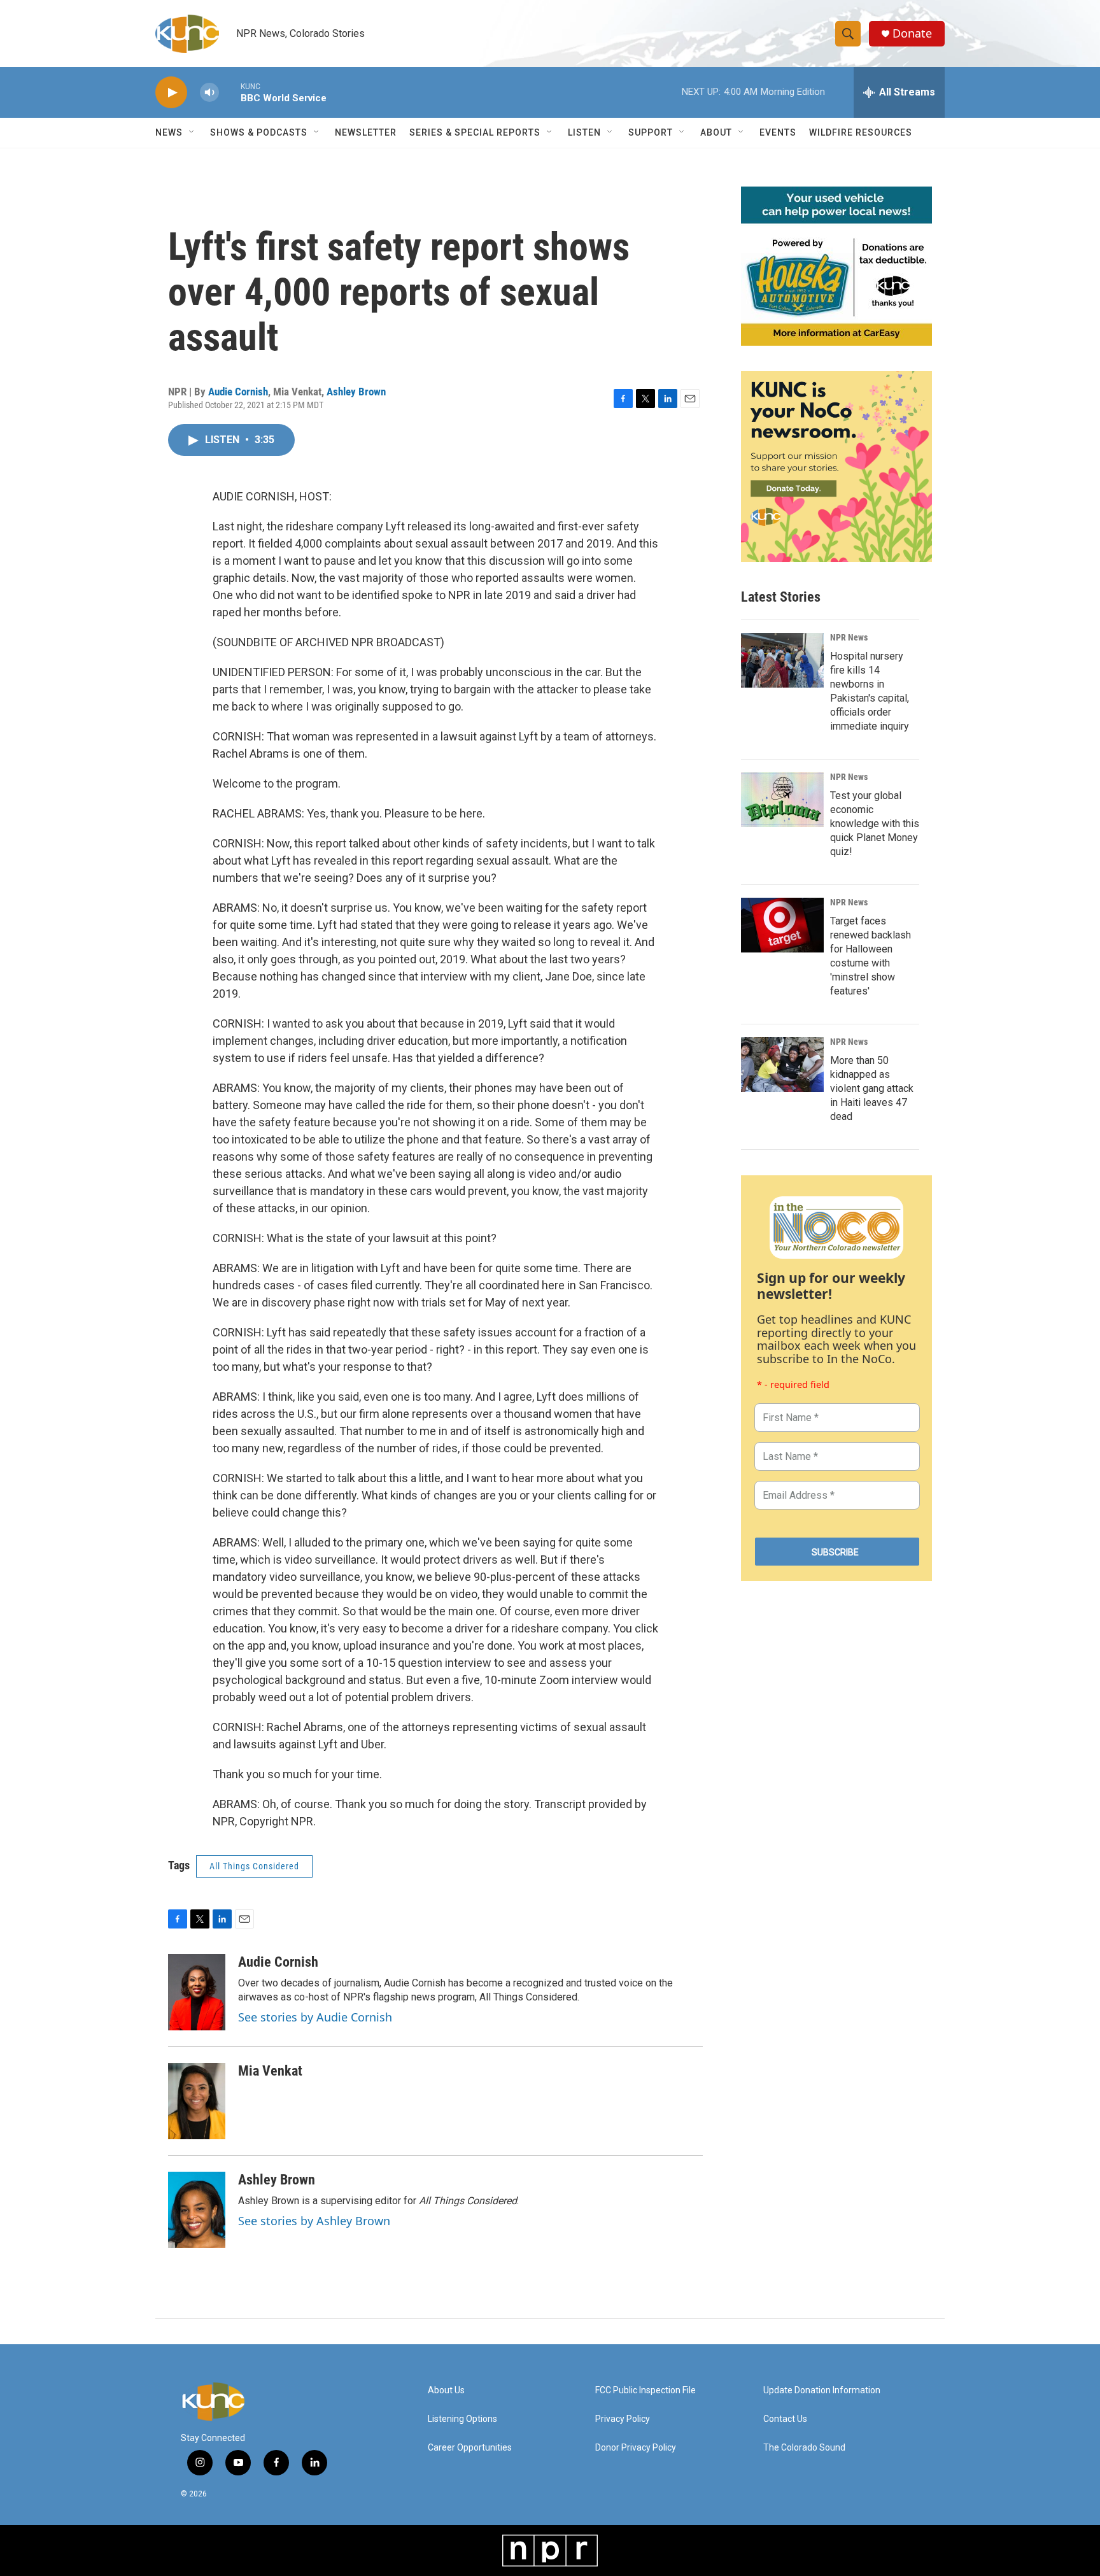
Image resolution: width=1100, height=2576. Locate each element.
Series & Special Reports (475, 132)
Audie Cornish (238, 392)
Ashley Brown (356, 392)
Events (778, 132)
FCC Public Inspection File (645, 2390)
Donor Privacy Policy (636, 2448)
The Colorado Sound (804, 2448)
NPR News (849, 637)
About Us (446, 2390)
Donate (912, 33)
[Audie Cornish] (197, 1992)
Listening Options (462, 2419)
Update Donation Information (822, 2390)
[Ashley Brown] (197, 2210)
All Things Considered (254, 1866)
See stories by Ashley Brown (314, 2221)
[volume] (209, 93)
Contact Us (785, 2419)
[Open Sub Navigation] (192, 132)
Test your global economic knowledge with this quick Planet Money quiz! (875, 824)
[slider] (230, 92)
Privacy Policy (623, 2419)
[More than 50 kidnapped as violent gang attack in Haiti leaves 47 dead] (782, 1065)
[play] (171, 93)
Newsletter (366, 132)
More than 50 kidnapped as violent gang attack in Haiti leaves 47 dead (872, 1088)
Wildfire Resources (861, 132)
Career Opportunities (470, 2448)
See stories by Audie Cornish (315, 2017)
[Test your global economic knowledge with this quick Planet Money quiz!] (782, 800)
